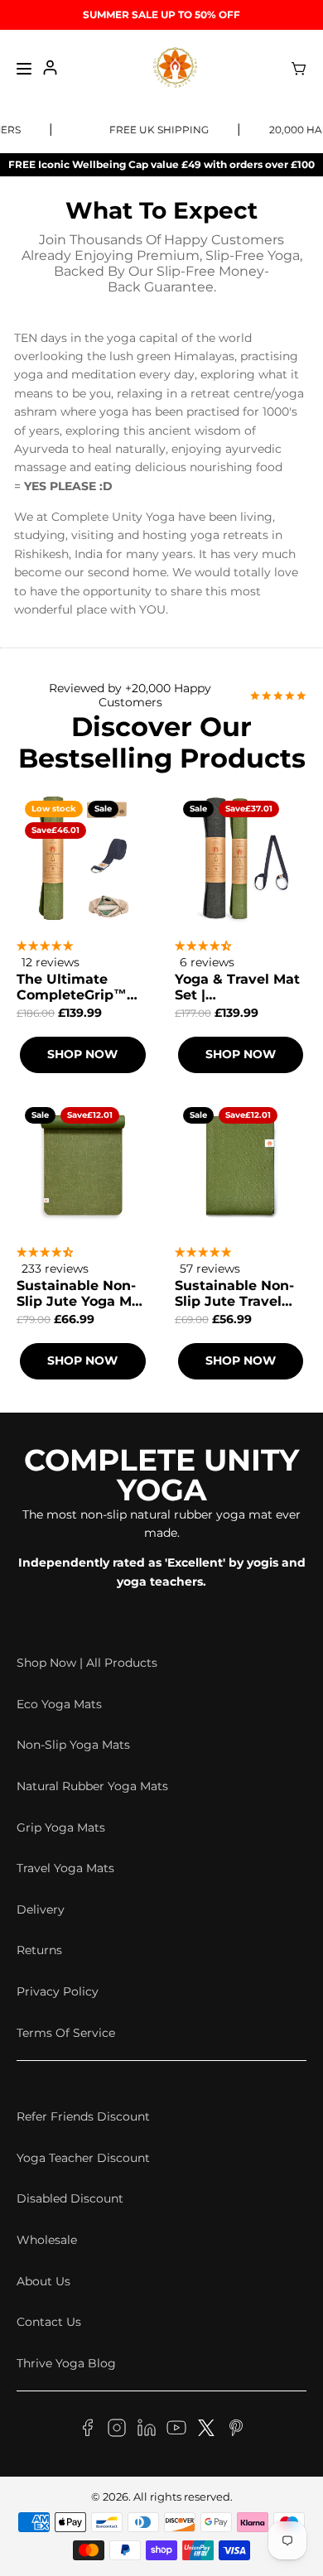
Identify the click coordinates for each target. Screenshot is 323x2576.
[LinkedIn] (147, 2430)
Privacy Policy (58, 1991)
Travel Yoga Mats (65, 1868)
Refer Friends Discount (83, 2116)
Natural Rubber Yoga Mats (92, 1786)
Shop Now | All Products (87, 1663)
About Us (43, 2281)
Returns (39, 1950)
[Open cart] (299, 69)
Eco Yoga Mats (59, 1704)
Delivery (41, 1909)
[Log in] (50, 69)
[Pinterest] (236, 2430)
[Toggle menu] (24, 69)
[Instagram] (117, 2430)
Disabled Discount (70, 2198)
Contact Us (49, 2322)
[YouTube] (176, 2430)
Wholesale (47, 2240)
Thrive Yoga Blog (66, 2363)
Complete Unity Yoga (161, 1475)
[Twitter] (206, 2430)
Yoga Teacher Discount (83, 2158)
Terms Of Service (66, 2033)
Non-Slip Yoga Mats (73, 1745)
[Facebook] (87, 2430)
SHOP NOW (82, 1054)
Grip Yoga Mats (61, 1827)
